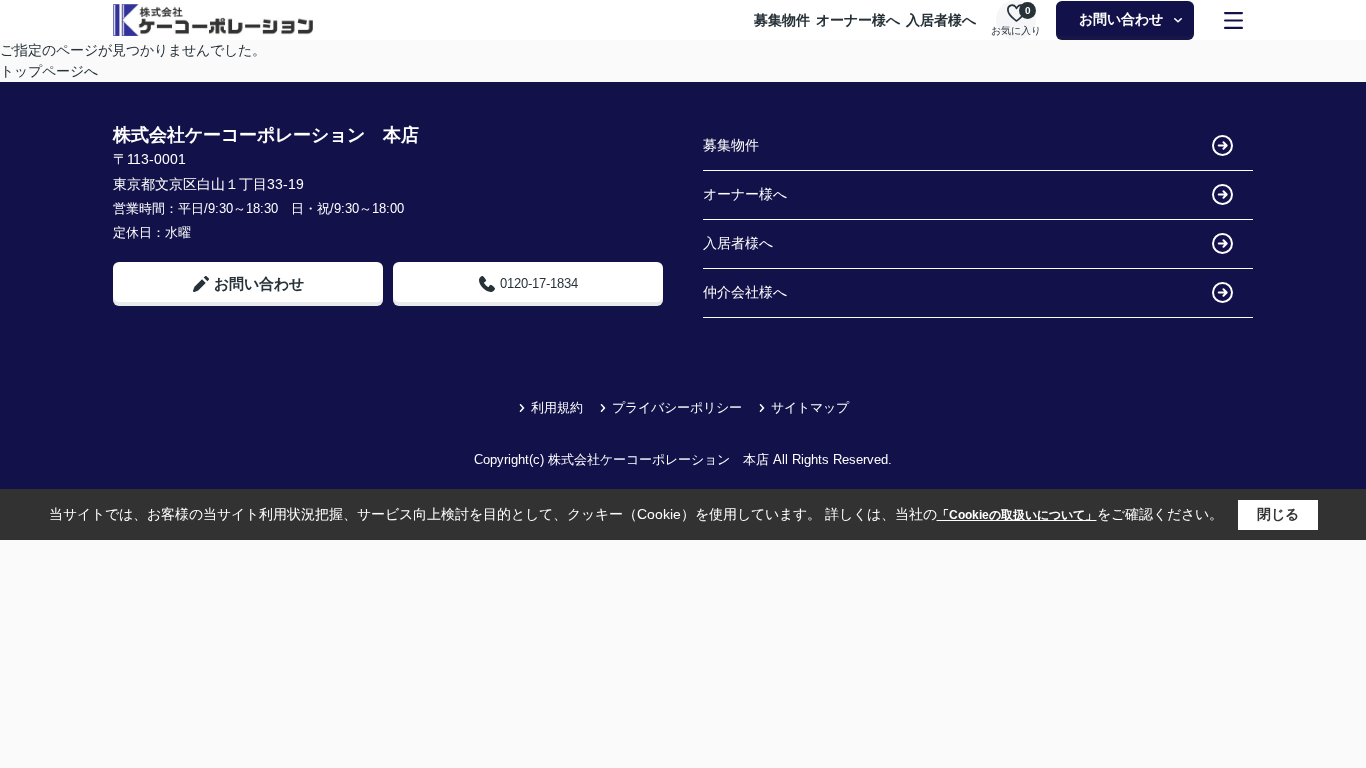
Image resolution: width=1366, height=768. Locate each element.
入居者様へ (941, 20)
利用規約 (557, 407)
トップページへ (49, 71)
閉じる (1278, 514)
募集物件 (782, 20)
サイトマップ (810, 407)
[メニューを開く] (1233, 20)
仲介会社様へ (745, 292)
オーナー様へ (858, 20)
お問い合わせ (1121, 19)
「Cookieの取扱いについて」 (1017, 515)
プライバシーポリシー (677, 407)
